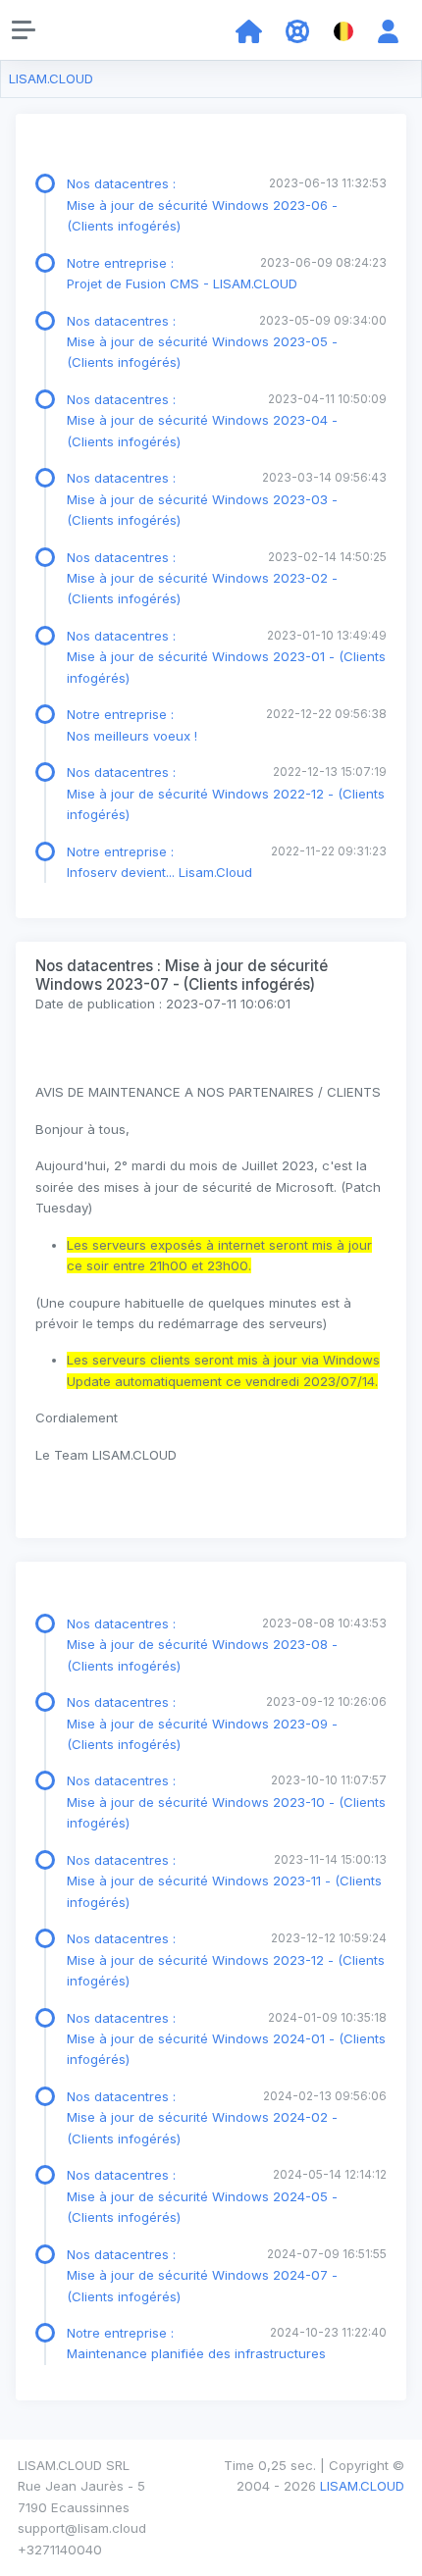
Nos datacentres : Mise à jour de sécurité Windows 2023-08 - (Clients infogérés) (202, 1645)
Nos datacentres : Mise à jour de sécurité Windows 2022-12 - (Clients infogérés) (226, 793)
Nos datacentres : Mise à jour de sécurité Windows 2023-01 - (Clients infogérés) (226, 657)
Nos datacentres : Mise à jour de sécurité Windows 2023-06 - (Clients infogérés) (202, 205)
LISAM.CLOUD (51, 78)
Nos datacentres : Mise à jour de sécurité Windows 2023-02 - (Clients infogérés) (202, 578)
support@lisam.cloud (82, 2528)
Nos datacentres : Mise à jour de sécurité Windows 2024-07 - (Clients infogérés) (202, 2275)
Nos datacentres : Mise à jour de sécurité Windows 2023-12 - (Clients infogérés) (226, 1959)
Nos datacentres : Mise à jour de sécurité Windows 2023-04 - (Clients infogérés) (202, 420)
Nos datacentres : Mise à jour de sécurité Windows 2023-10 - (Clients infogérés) (226, 1802)
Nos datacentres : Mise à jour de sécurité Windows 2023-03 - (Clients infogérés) (202, 499)
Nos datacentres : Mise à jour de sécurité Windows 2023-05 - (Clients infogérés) (202, 342)
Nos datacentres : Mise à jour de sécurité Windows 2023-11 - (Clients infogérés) (224, 1881)
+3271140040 (60, 2550)
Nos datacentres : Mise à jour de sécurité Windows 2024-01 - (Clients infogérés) (226, 2039)
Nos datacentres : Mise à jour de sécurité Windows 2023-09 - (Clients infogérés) (202, 1723)
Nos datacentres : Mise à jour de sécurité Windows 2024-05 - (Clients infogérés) (202, 2196)
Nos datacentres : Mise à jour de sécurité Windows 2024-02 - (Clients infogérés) (202, 2117)
